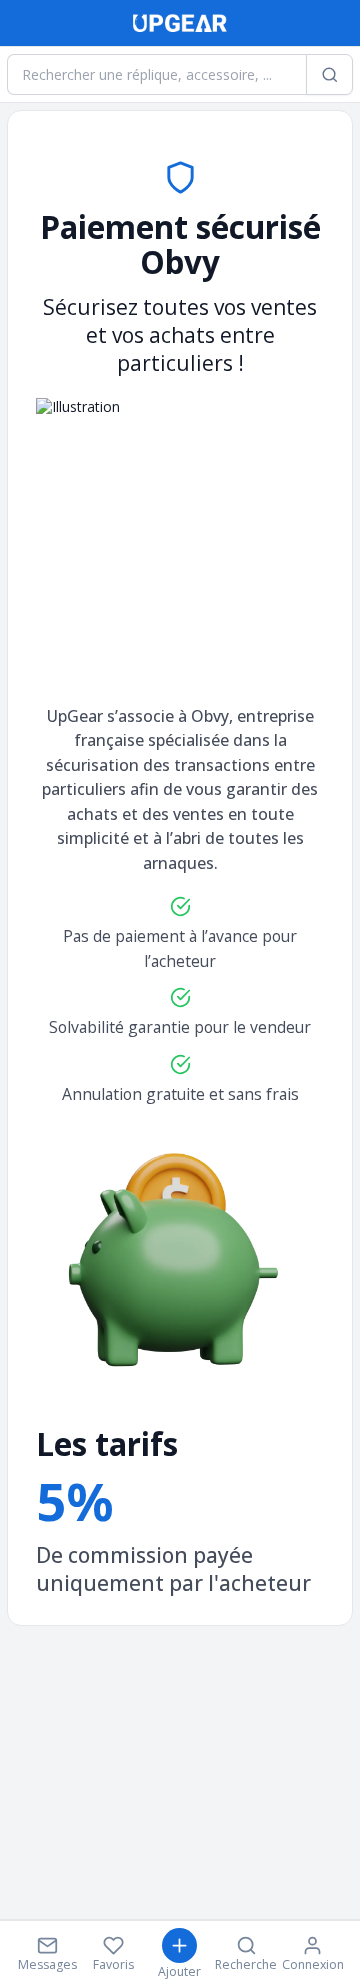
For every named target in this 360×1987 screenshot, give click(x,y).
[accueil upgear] (180, 23)
